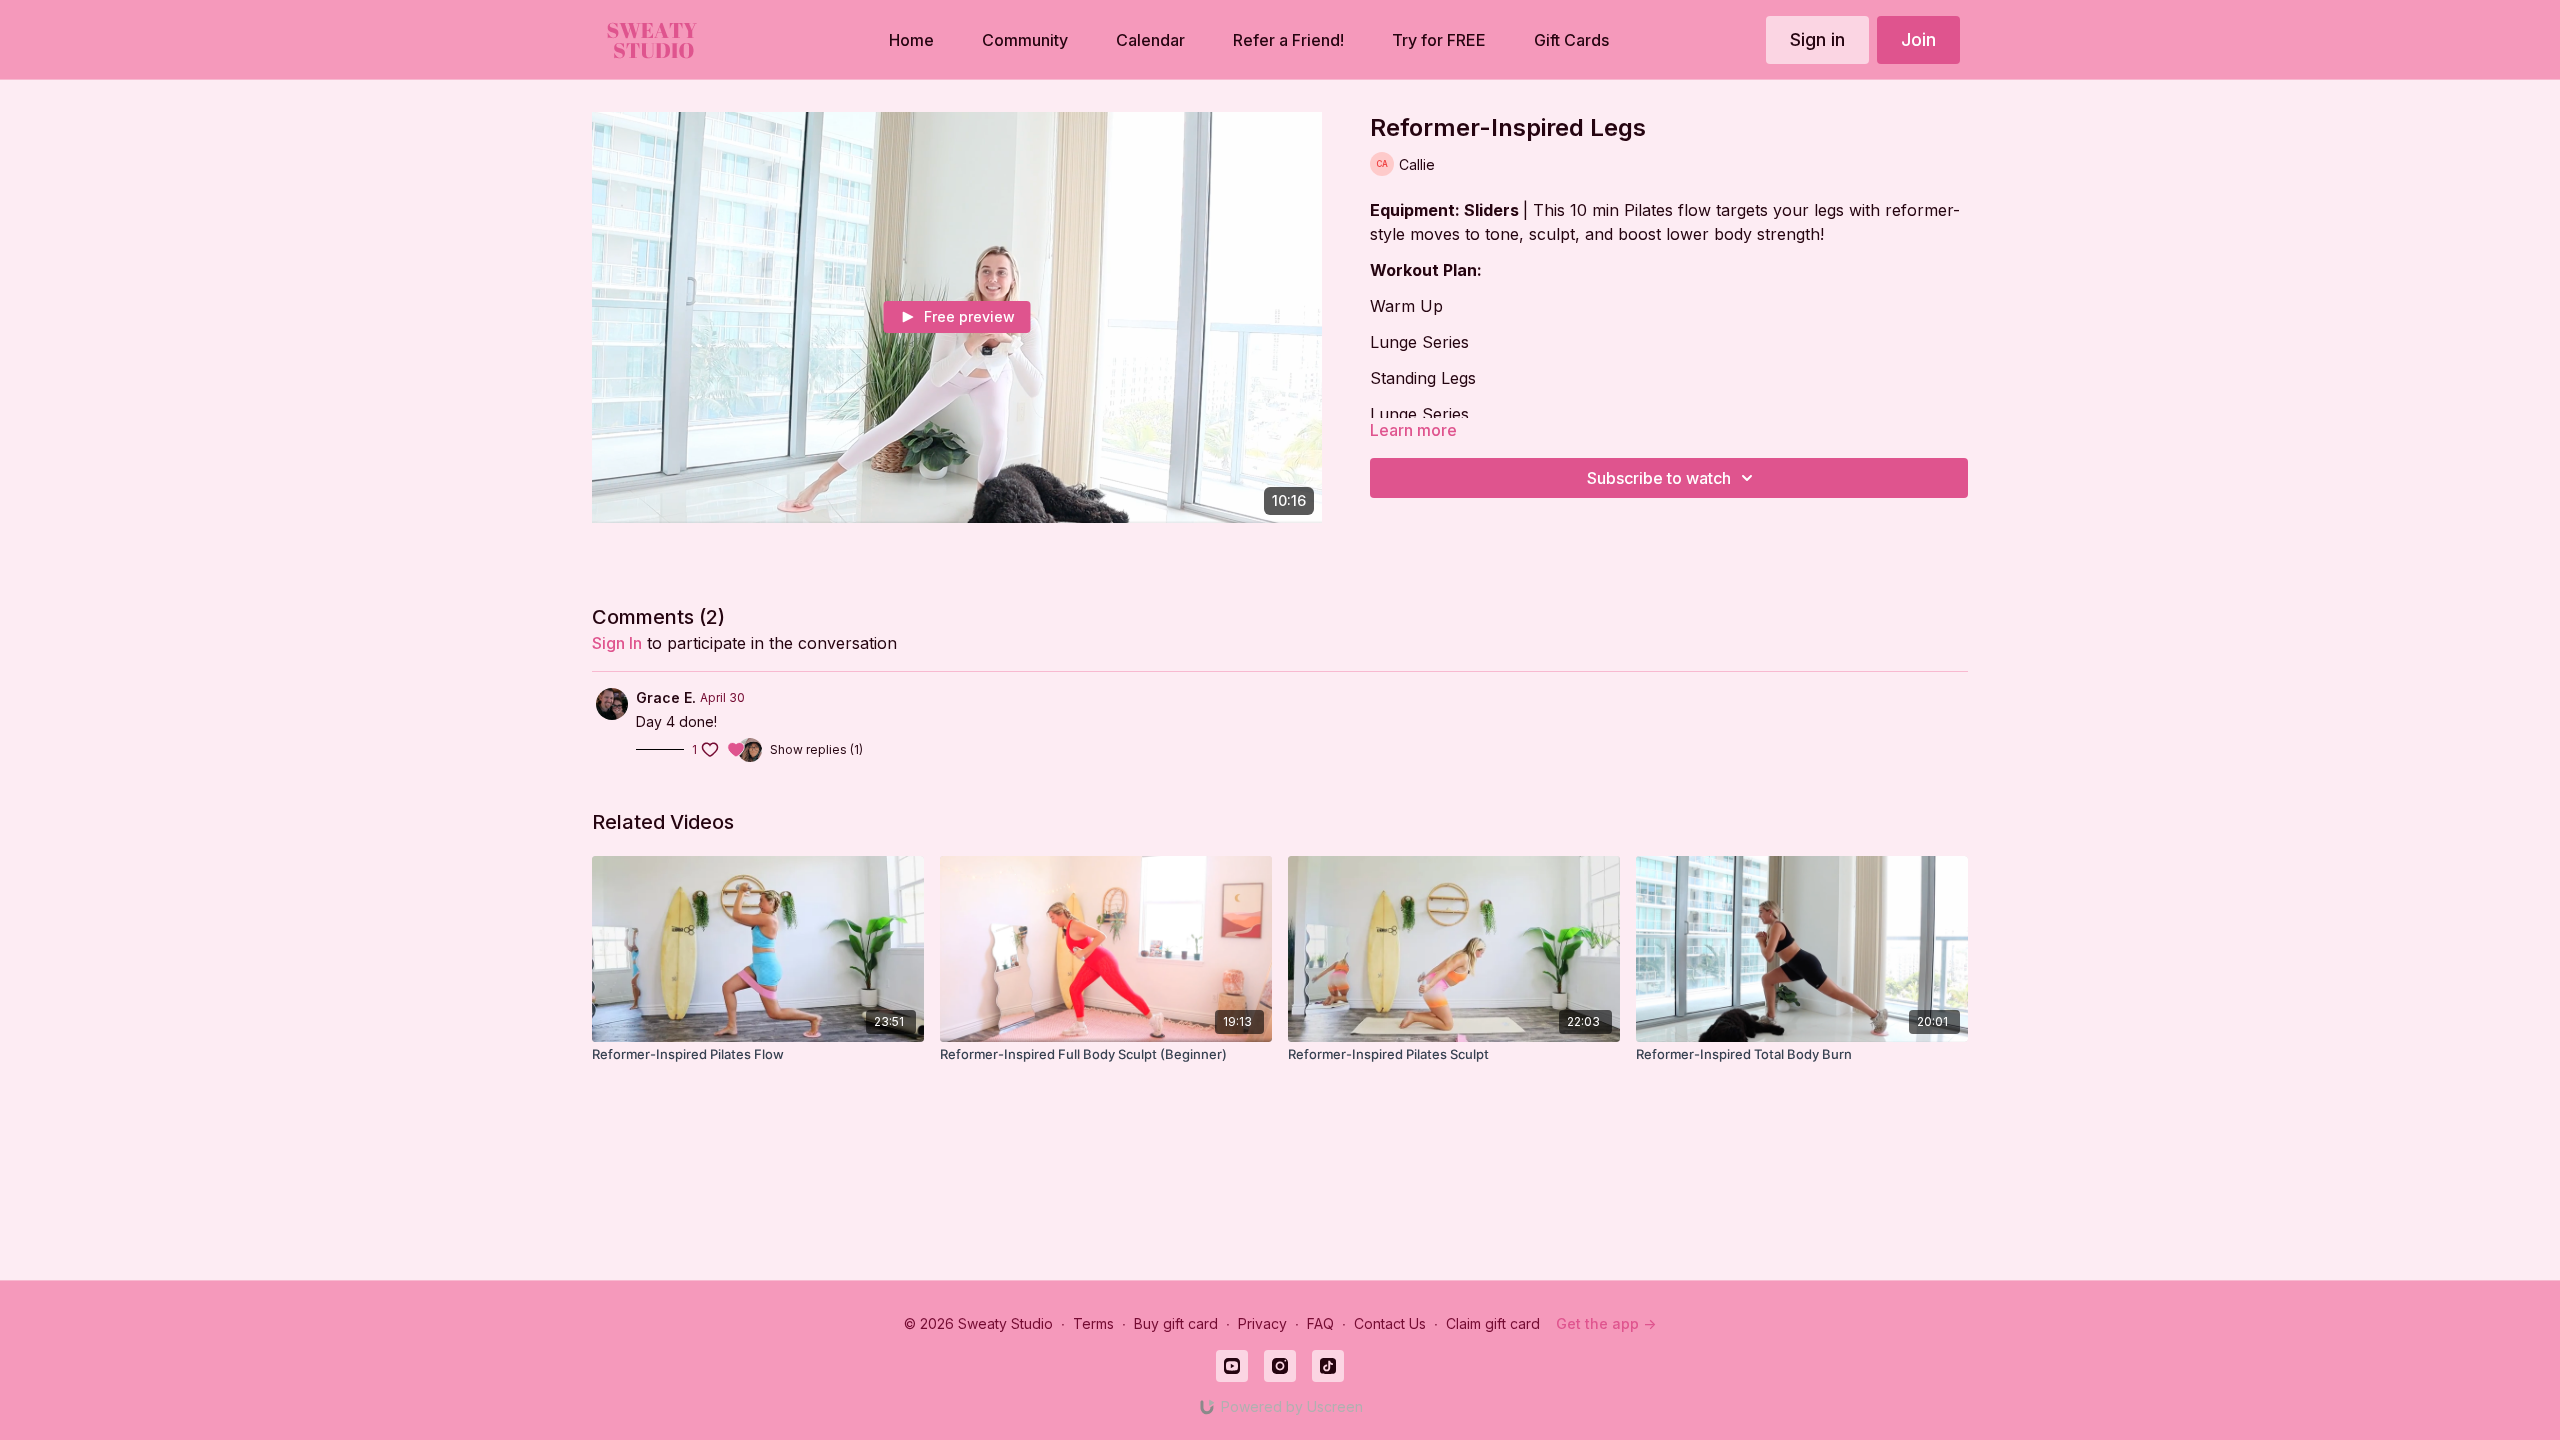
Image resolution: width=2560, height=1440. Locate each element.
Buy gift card (1176, 1323)
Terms (1093, 1323)
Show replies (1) (816, 749)
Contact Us (1390, 1323)
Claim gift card (1493, 1323)
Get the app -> (1606, 1323)
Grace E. (666, 697)
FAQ (1320, 1323)
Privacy (1262, 1323)
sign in (617, 643)
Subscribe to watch (1659, 478)
